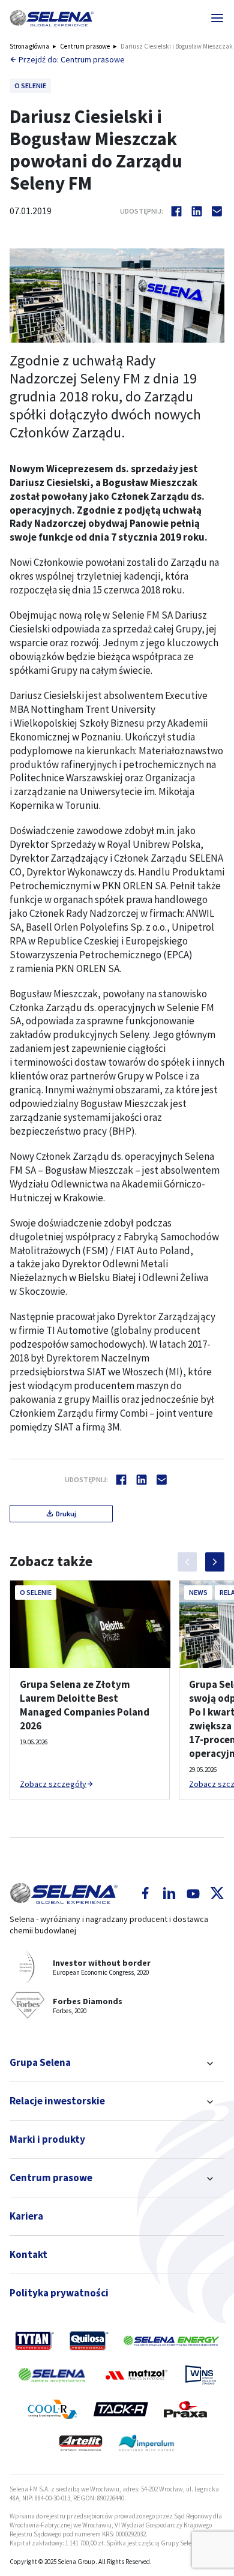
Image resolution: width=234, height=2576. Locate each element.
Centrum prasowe (85, 46)
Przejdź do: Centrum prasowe (72, 59)
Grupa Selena (40, 2062)
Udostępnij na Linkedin (197, 211)
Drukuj (66, 1514)
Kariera (26, 2216)
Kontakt (28, 2254)
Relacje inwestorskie (57, 2101)
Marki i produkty (47, 2139)
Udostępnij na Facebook (176, 211)
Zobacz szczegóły (53, 1784)
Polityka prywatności (59, 2293)
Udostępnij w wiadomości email (217, 211)
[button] (52, 18)
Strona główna (29, 46)
